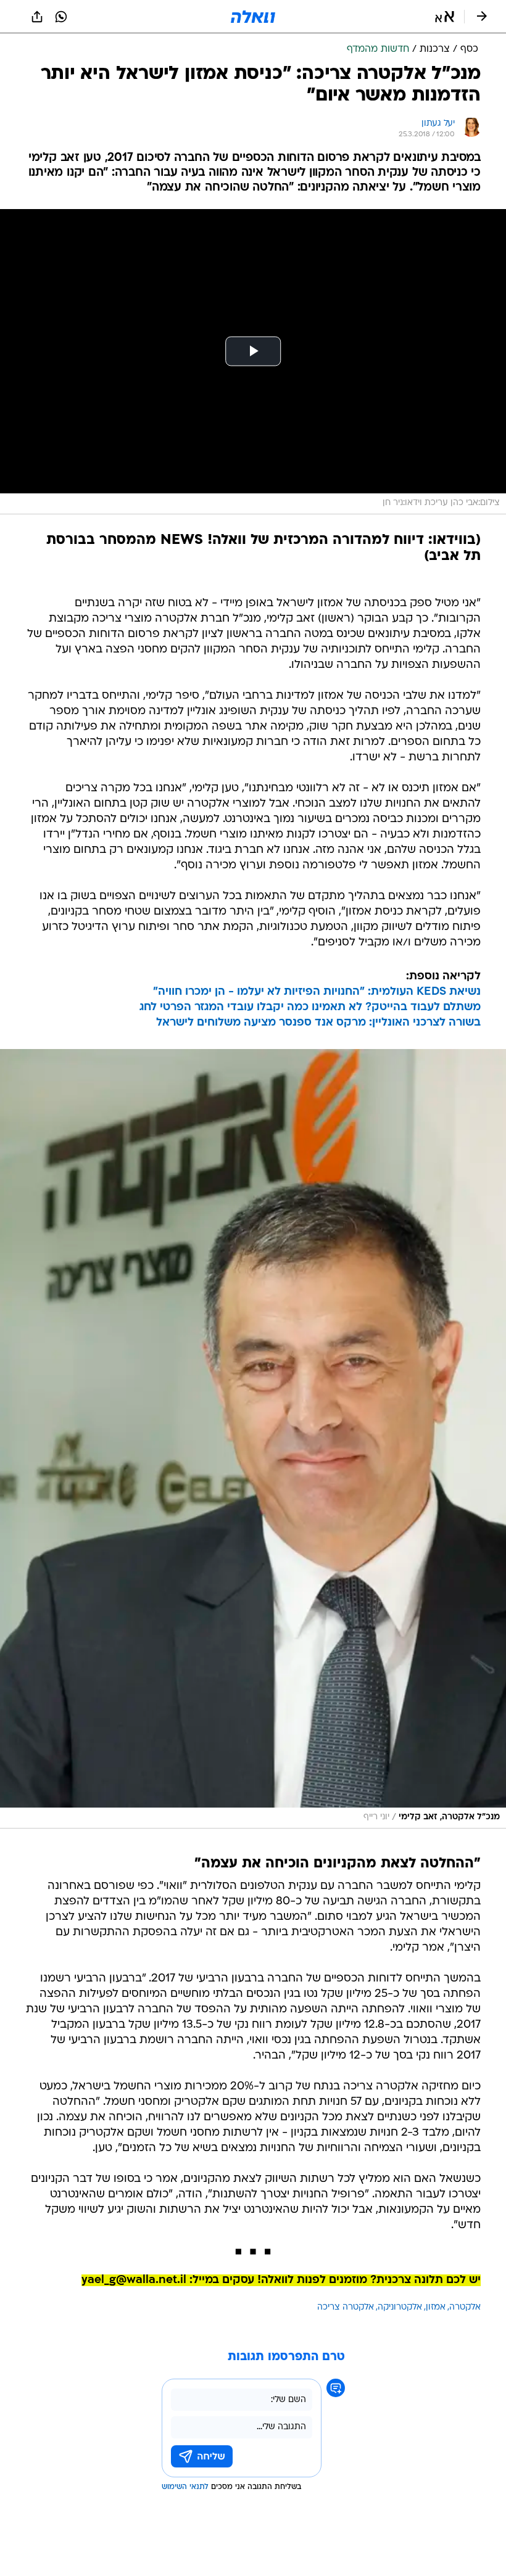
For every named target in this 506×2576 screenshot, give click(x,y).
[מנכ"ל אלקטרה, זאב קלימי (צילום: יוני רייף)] (253, 1439)
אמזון (436, 2307)
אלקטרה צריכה (346, 2307)
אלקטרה (465, 2307)
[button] (445, 17)
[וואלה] (253, 17)
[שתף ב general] (37, 17)
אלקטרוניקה (400, 2307)
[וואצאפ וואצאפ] (61, 17)
